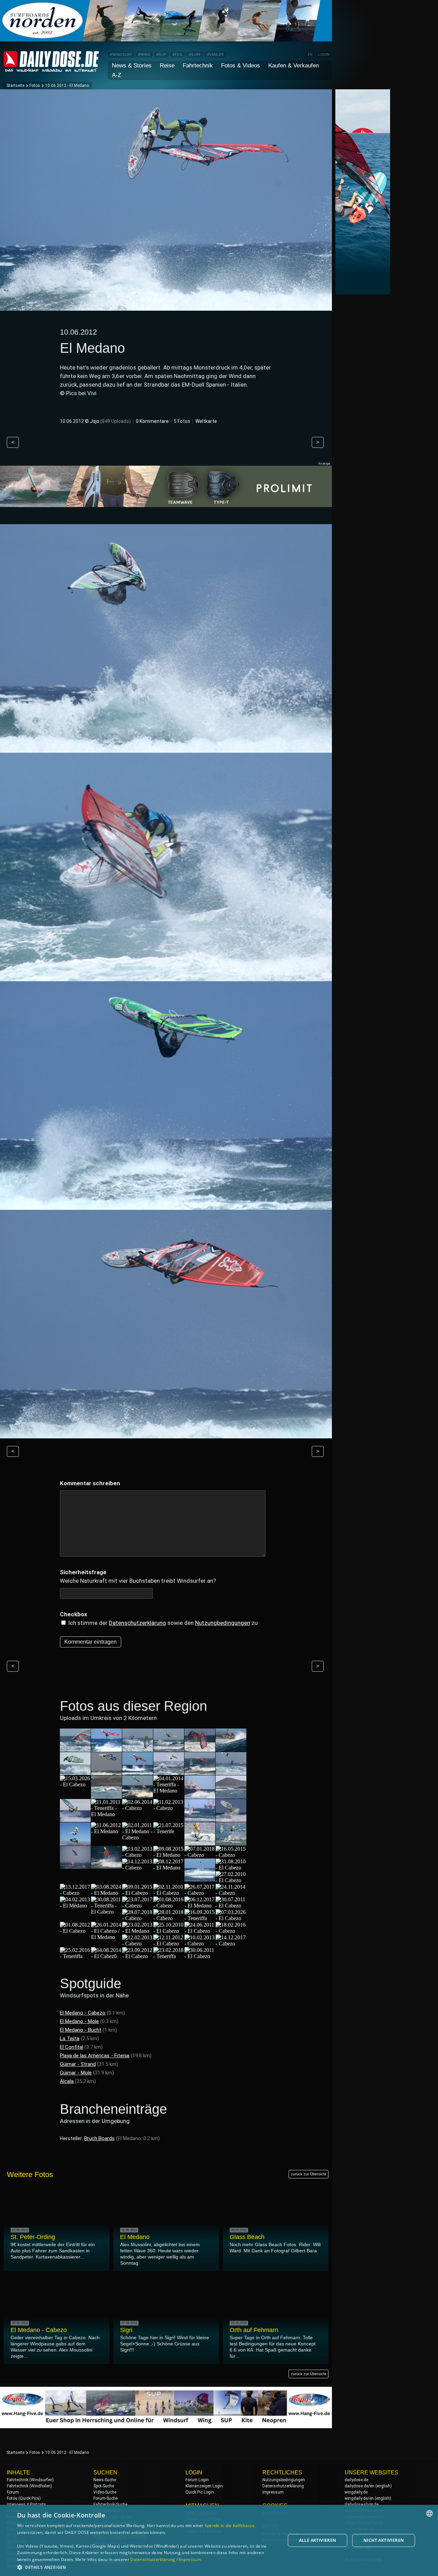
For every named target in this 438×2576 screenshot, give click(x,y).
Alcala (67, 2081)
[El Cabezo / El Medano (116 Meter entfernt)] (106, 1937)
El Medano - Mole (79, 2021)
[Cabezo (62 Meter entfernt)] (138, 1808)
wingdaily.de (356, 2492)
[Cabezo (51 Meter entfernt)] (231, 1795)
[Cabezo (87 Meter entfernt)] (75, 1893)
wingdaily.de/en (359, 2498)
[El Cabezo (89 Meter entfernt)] (138, 1893)
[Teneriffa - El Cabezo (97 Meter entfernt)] (106, 1912)
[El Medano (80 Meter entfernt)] (169, 1868)
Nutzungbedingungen (223, 1623)
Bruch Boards (99, 2138)
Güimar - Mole (76, 2073)
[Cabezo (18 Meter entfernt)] (231, 1749)
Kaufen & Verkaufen (294, 66)
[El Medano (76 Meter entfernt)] (169, 1855)
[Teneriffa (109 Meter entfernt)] (200, 1918)
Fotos (35, 86)
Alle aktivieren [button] (318, 2540)
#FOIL (178, 55)
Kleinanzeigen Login (204, 2486)
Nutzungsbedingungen (284, 2480)
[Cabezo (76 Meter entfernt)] (106, 1866)
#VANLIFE (215, 55)
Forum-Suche (106, 2498)
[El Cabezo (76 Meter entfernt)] (75, 1866)
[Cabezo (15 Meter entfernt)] (200, 1749)
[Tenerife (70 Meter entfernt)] (169, 1831)
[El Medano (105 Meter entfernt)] (200, 1906)
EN (310, 55)
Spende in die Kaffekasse (230, 2526)
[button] (147, 2567)
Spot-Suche (104, 2486)
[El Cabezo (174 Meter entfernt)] (138, 1956)
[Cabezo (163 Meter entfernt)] (200, 1944)
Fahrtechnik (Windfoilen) (29, 2486)
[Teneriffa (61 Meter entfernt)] (75, 1819)
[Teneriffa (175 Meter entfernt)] (169, 1956)
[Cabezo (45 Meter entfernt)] (106, 1795)
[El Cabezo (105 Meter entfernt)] (231, 1906)
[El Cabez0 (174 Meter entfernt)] (106, 1956)
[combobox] (429, 2513)
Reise (167, 66)
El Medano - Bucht (81, 2030)
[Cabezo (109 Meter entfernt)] (138, 1918)
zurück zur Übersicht (308, 2174)
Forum (13, 2492)
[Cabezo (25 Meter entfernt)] (106, 1772)
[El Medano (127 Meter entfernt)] (138, 1931)
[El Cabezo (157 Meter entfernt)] (169, 1944)
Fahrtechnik (198, 66)
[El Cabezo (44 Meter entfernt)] (75, 1784)
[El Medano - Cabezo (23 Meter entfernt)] (75, 1772)
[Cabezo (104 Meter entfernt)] (169, 1906)
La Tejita (70, 2038)
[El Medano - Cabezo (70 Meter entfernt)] (138, 1837)
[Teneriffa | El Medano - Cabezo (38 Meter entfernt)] (169, 1772)
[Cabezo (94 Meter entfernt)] (200, 1893)
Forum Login (197, 2480)
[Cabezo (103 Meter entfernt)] (138, 1906)
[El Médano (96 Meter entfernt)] (75, 1906)
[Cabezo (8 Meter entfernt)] (75, 1749)
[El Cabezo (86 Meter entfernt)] (231, 1868)
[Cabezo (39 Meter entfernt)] (200, 1772)
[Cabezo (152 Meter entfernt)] (231, 1931)
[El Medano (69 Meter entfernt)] (106, 1831)
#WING (144, 55)
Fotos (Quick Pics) (24, 2498)
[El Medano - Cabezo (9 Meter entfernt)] (106, 1749)
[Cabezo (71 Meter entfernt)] (200, 1842)
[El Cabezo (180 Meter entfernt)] (200, 1956)
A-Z (117, 75)
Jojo (95, 421)
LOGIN (324, 55)
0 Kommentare (152, 421)
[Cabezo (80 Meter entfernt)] (138, 1868)
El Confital (72, 2047)
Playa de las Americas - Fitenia (95, 2056)
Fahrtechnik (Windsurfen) (30, 2480)
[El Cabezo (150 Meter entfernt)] (200, 1931)
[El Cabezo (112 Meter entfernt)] (75, 1931)
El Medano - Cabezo (83, 2013)
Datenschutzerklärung (137, 1623)
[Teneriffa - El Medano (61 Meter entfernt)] (106, 1814)
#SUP (161, 55)
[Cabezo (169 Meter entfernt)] (231, 1944)
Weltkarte (206, 421)
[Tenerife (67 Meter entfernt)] (231, 1819)
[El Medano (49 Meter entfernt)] (200, 1795)
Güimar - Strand (78, 2064)
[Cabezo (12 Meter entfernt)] (169, 1749)
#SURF (195, 55)
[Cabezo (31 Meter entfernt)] (138, 1772)
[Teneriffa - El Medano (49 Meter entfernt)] (169, 1791)
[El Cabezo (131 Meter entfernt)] (169, 1931)
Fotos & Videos (241, 66)
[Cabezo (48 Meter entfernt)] (138, 1795)
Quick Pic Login (200, 2492)
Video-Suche (105, 2492)
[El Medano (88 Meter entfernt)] (106, 1893)
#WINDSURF (121, 55)
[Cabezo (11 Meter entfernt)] (138, 1749)
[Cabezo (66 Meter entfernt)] (200, 1819)
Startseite (15, 86)
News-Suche (105, 2480)
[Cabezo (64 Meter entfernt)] (169, 1808)
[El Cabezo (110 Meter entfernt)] (231, 1918)
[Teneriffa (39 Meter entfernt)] (231, 1772)
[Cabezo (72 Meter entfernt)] (231, 1842)
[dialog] (219, 2540)
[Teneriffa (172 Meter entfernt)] (75, 1956)
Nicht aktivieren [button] (384, 2540)
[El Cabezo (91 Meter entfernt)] (169, 1893)
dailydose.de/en (359, 2486)
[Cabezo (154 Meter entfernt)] (138, 1944)
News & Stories (132, 66)
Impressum (273, 2492)
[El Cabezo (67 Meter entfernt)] (75, 1842)
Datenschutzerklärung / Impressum (166, 2559)
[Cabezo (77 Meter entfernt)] (200, 1855)
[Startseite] (51, 69)
